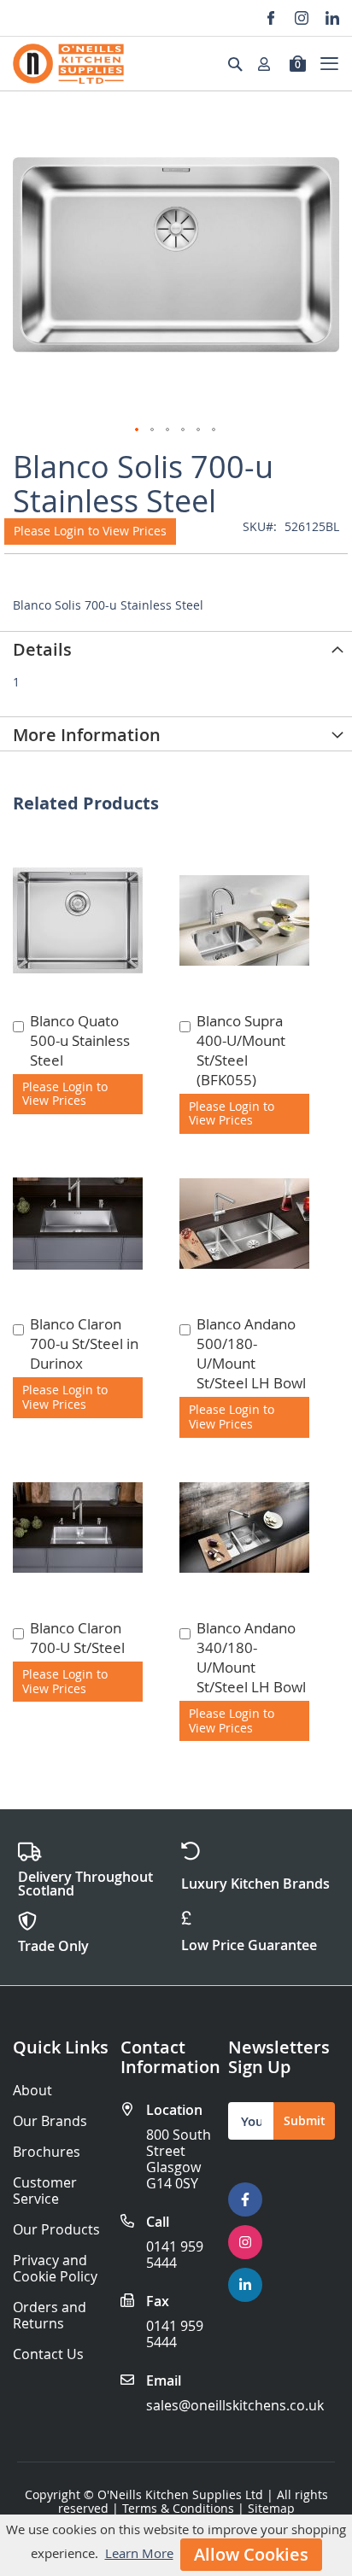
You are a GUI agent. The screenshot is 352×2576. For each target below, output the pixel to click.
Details (42, 649)
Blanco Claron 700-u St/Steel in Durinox (84, 1343)
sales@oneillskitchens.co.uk (235, 2405)
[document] (176, 2545)
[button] (138, 430)
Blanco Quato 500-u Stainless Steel (80, 1040)
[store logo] (68, 64)
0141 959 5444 (175, 2255)
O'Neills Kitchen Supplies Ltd (180, 2494)
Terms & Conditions (178, 2508)
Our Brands (50, 2121)
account (269, 64)
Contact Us (48, 2354)
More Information (87, 735)
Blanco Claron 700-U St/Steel (77, 1638)
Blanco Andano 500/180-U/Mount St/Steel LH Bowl (251, 1353)
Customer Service (45, 2191)
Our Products (56, 2230)
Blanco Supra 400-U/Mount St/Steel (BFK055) (241, 1050)
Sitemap (271, 2508)
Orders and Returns (50, 2316)
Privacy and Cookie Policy (55, 2269)
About (32, 2091)
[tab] (176, 648)
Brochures (47, 2152)
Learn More (139, 2553)
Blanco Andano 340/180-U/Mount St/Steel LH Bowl (251, 1657)
